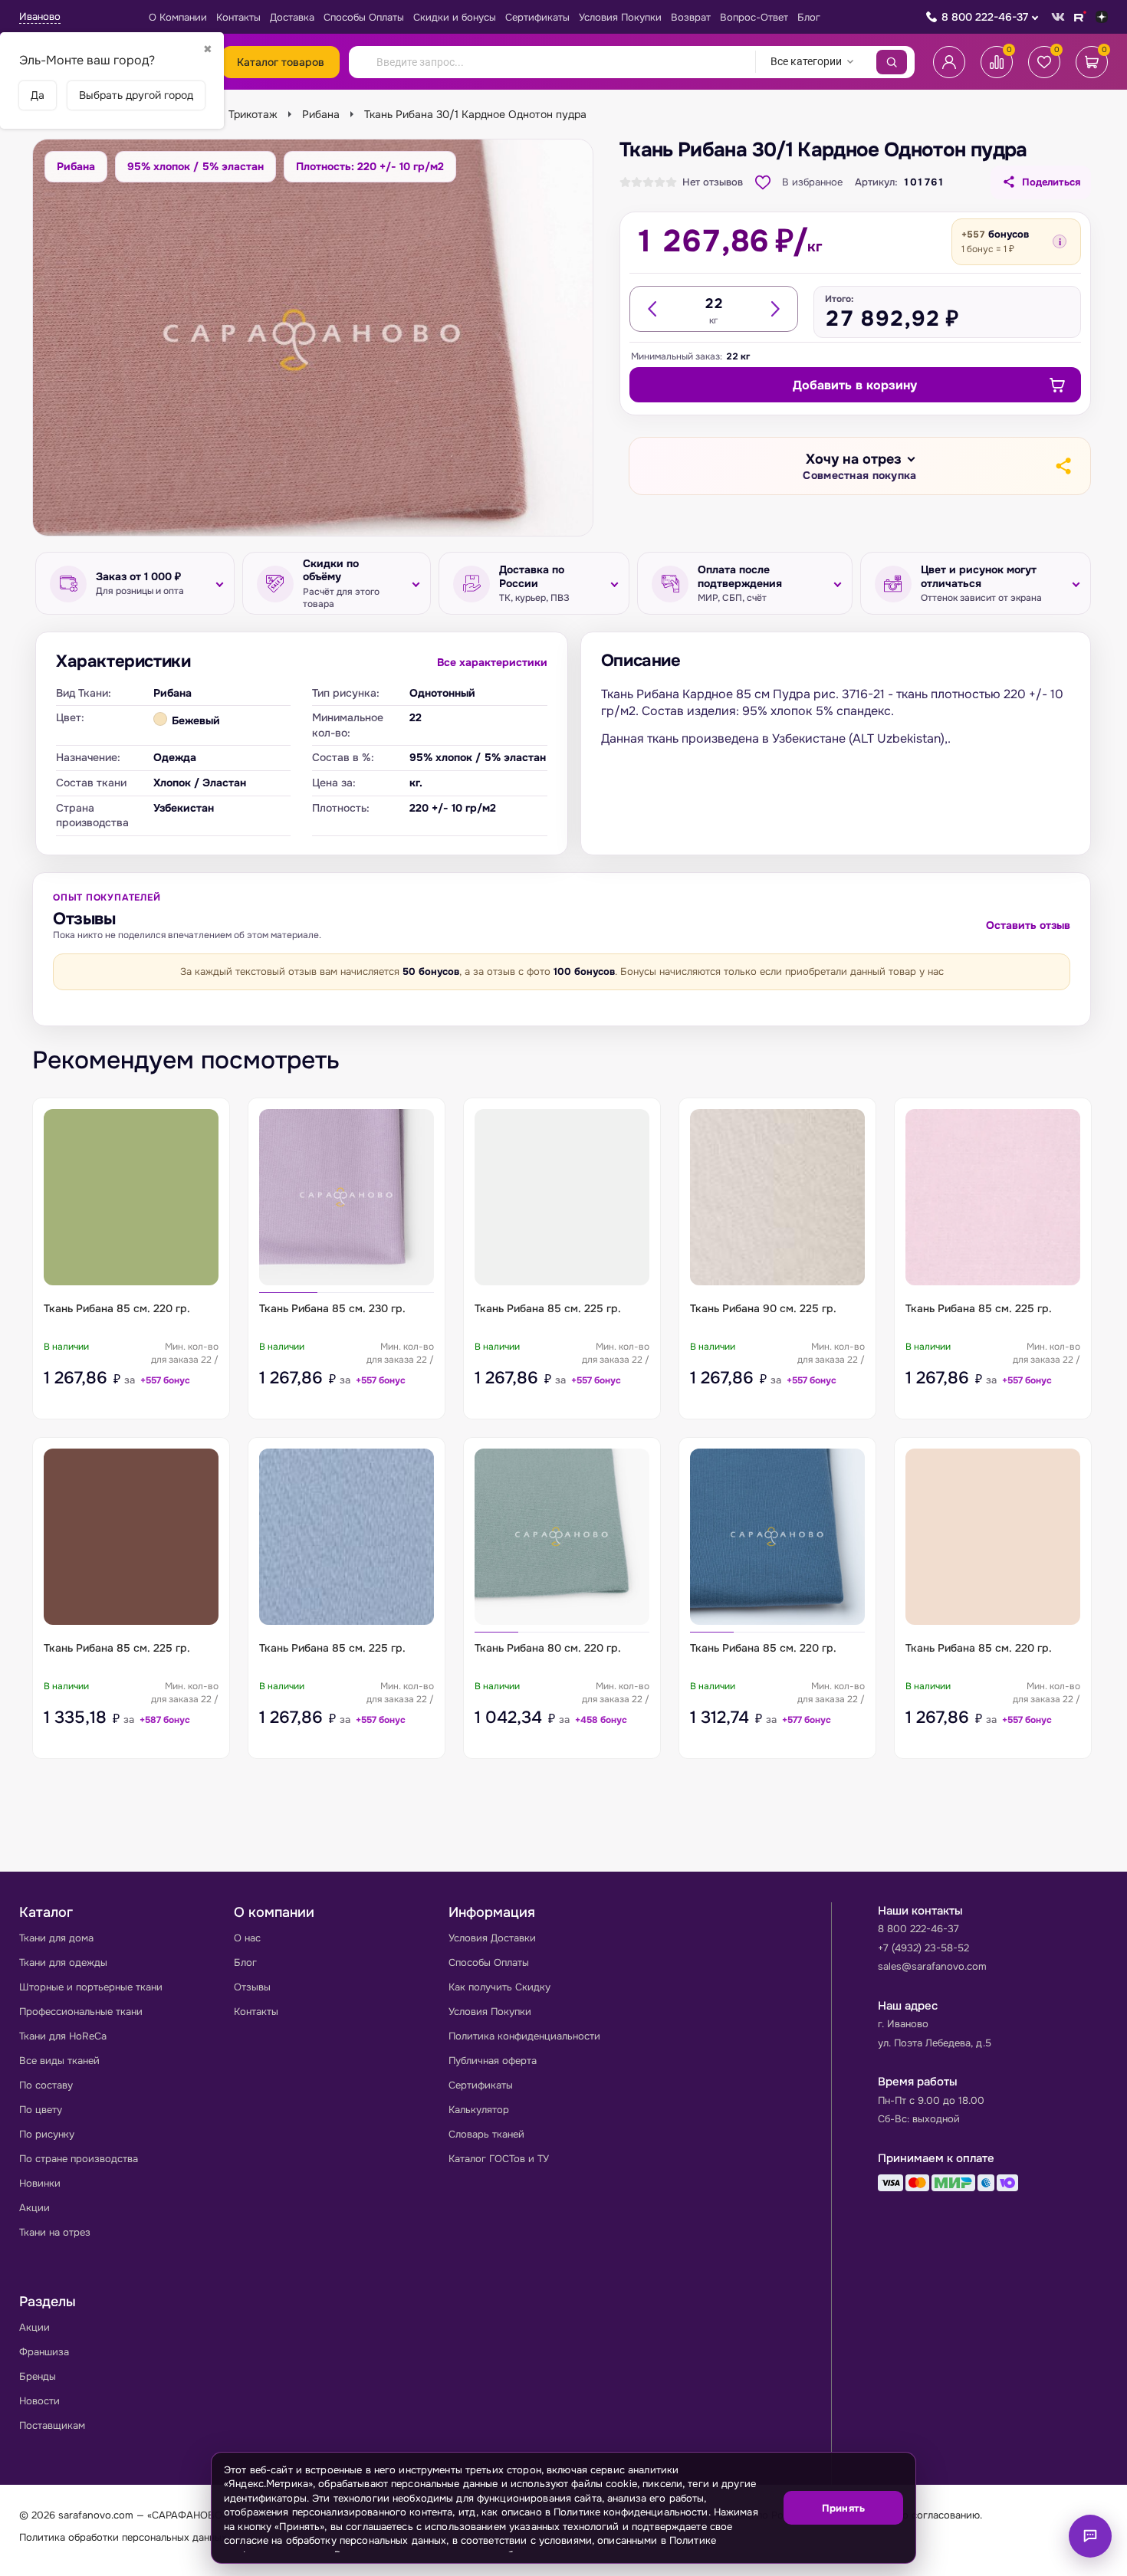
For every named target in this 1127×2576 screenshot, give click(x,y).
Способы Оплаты (364, 17)
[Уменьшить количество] (653, 309)
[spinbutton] (714, 304)
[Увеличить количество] (774, 309)
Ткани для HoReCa (63, 2036)
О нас (247, 1938)
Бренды (38, 2376)
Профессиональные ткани (81, 2012)
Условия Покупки (620, 17)
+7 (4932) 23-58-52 (923, 1948)
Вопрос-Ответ (754, 17)
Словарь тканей (486, 2134)
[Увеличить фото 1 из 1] (313, 337)
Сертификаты (537, 17)
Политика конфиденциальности (524, 2036)
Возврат (691, 17)
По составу (46, 2085)
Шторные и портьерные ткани (91, 1987)
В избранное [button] (812, 182)
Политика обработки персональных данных (123, 2537)
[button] (859, 467)
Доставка (292, 17)
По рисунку (47, 2134)
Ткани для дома (56, 1938)
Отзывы (252, 1987)
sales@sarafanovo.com (932, 1966)
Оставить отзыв (1028, 925)
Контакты (238, 17)
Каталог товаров (281, 62)
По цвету (41, 2110)
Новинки (40, 2183)
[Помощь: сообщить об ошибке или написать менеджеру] (1090, 2536)
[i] (1060, 241)
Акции (34, 2208)
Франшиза (44, 2352)
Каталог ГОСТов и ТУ (499, 2159)
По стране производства (79, 2159)
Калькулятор (479, 2110)
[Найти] (892, 62)
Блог (809, 17)
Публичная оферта (493, 2061)
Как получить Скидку (499, 1987)
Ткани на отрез (55, 2232)
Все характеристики (492, 662)
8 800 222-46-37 (985, 17)
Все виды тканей (59, 2061)
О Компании (178, 17)
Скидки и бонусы (455, 17)
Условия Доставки (492, 1938)
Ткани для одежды (63, 1962)
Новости (39, 2401)
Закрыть (886, 2553)
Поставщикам (52, 2425)
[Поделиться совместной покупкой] (1063, 466)
